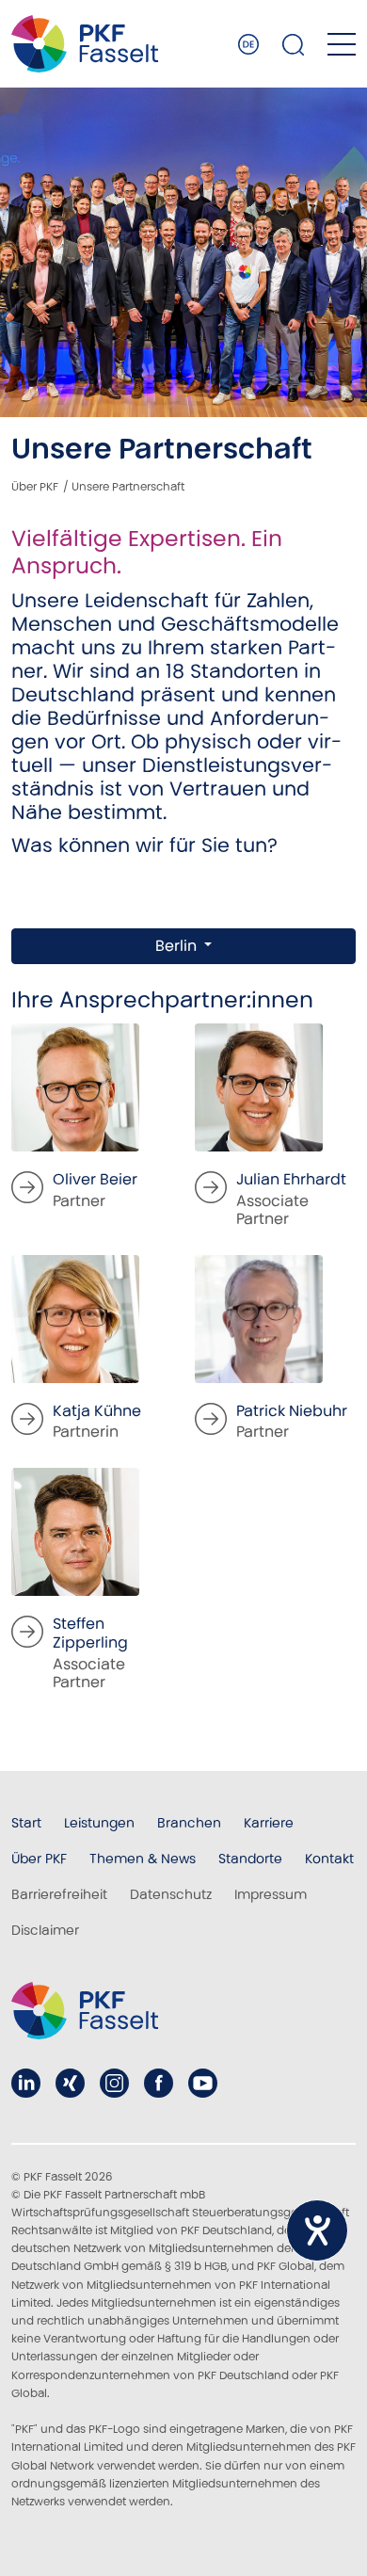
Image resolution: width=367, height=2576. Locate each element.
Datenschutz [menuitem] (171, 1894)
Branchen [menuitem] (189, 1823)
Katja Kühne (97, 1411)
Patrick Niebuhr (292, 1411)
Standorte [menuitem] (250, 1859)
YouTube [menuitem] (203, 2083)
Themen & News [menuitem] (143, 1859)
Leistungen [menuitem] (99, 1823)
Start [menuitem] (26, 1823)
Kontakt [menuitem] (329, 1859)
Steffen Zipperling (90, 1634)
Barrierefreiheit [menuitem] (59, 1894)
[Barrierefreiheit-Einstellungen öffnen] (317, 2230)
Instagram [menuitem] (114, 2083)
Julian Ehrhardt (291, 1179)
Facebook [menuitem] (159, 2083)
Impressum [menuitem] (271, 1894)
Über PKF (35, 486)
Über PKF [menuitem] (39, 1859)
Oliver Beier (95, 1179)
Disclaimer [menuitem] (45, 1930)
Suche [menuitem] (294, 44)
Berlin (178, 946)
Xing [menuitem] (70, 2083)
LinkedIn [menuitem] (26, 2083)
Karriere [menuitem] (269, 1823)
